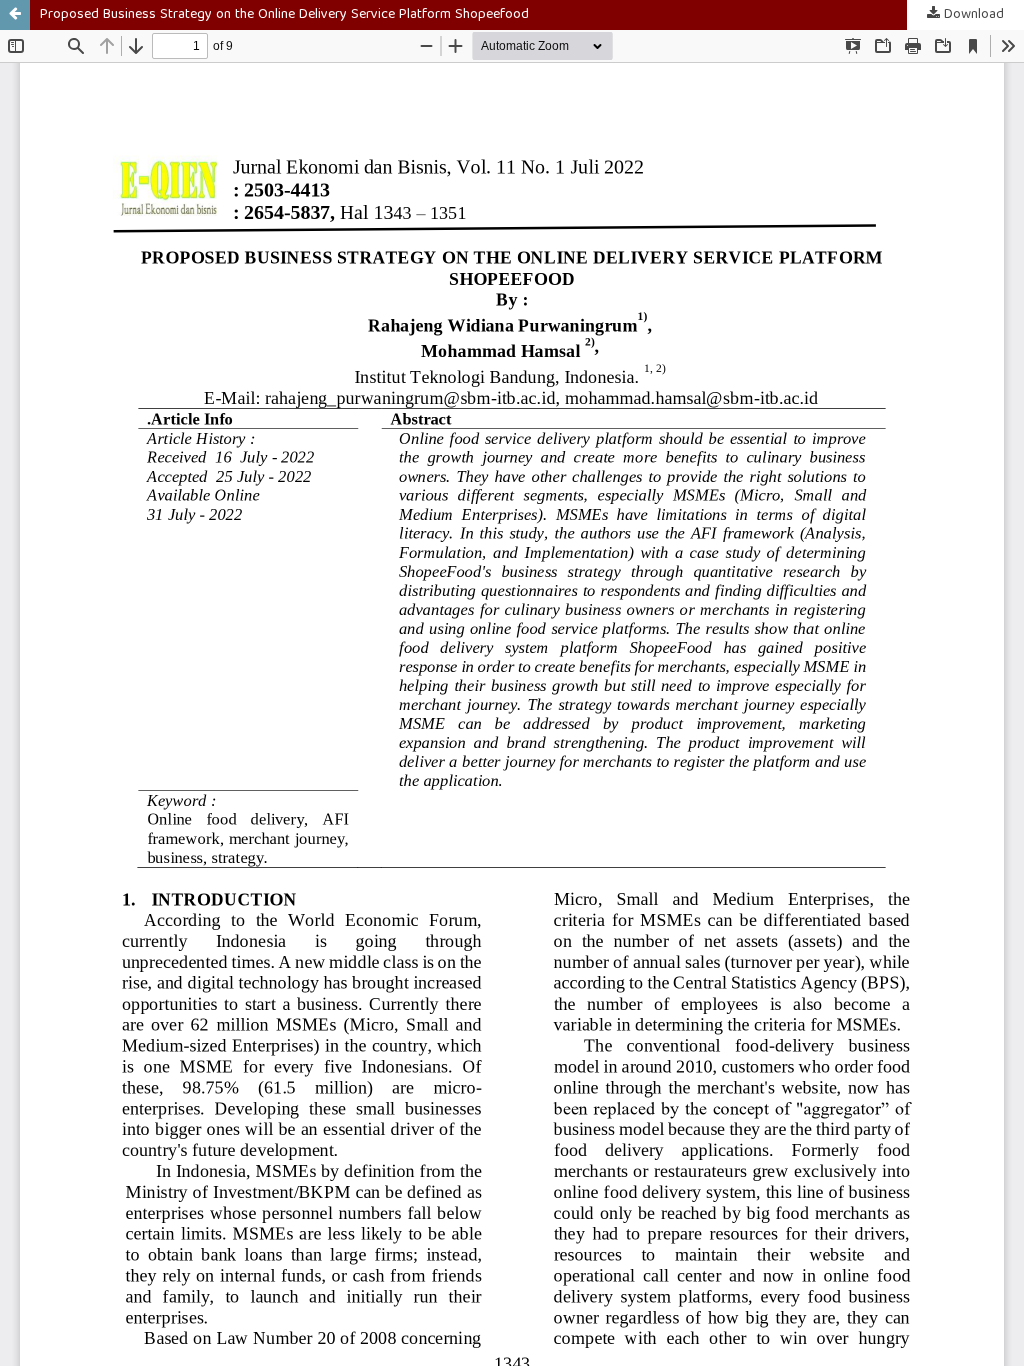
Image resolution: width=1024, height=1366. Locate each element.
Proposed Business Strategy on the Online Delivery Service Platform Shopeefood (284, 15)
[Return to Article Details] (15, 15)
